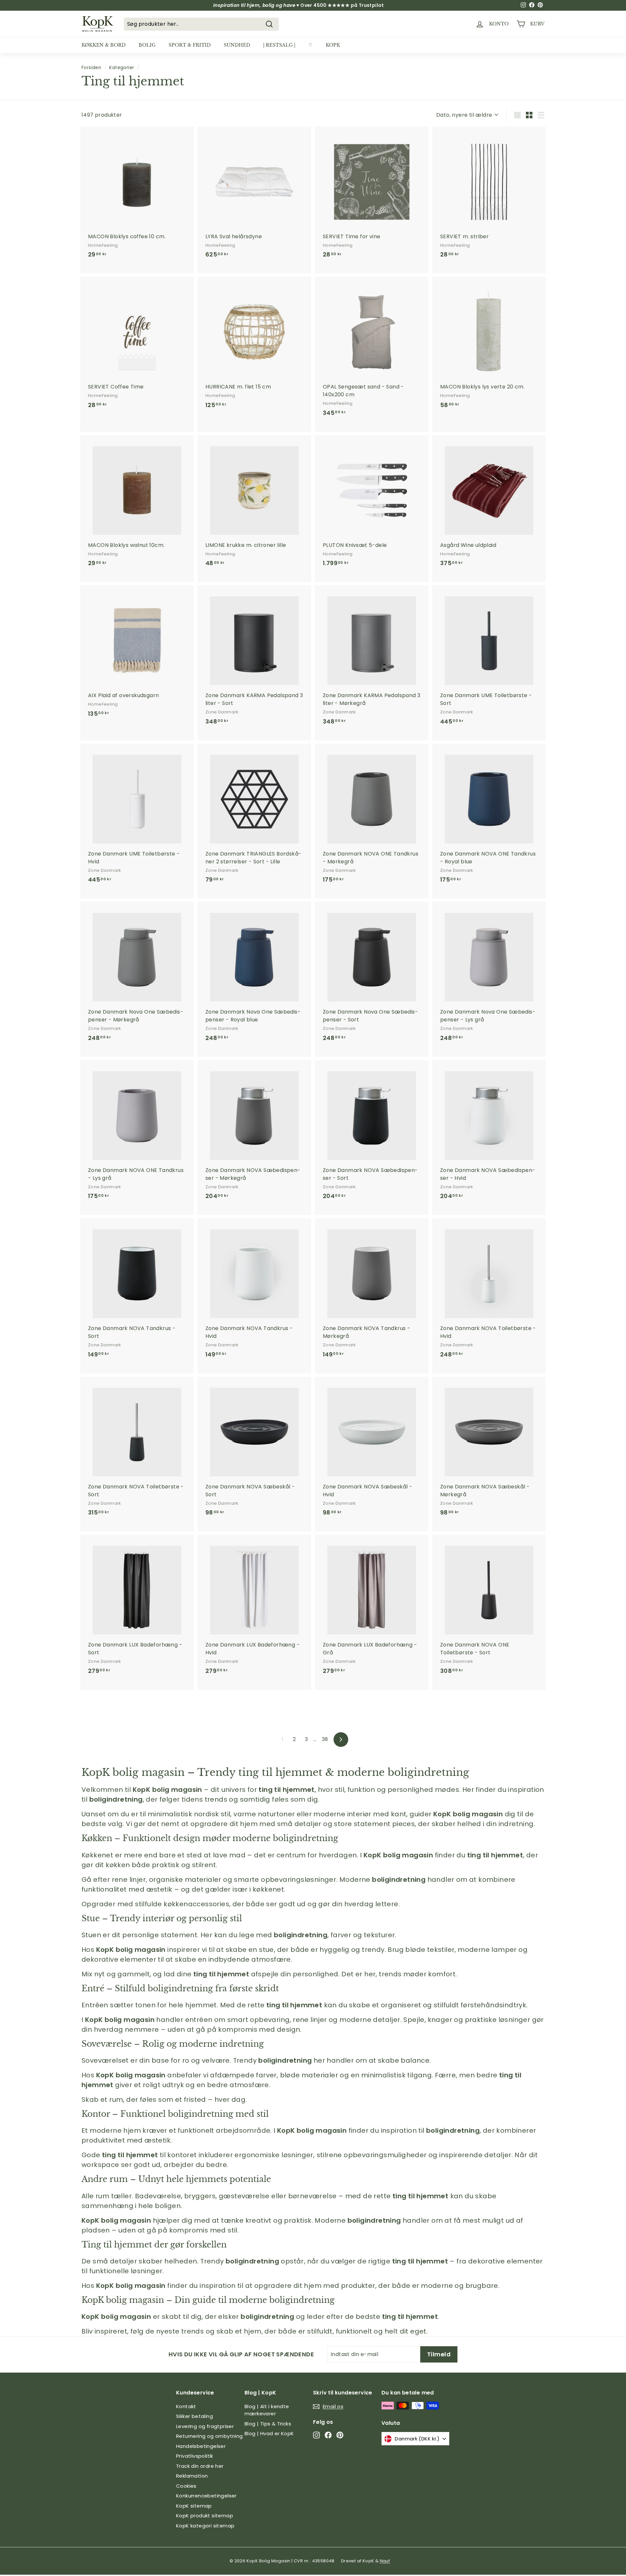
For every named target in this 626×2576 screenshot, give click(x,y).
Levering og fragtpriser (205, 2426)
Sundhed (237, 45)
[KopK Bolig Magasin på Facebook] (328, 2435)
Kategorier (122, 68)
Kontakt (186, 2406)
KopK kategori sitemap (205, 2526)
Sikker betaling (194, 2416)
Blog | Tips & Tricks (268, 2424)
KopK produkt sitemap (205, 2516)
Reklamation (192, 2476)
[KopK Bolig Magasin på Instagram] (316, 2435)
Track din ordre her (200, 2466)
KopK (333, 45)
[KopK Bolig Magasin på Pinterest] (340, 2435)
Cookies (186, 2486)
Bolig (147, 45)
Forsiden (91, 68)
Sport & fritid (190, 45)
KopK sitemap (194, 2506)
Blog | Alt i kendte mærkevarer (267, 2410)
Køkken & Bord (104, 45)
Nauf (385, 2561)
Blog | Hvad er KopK (269, 2433)
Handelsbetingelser (201, 2446)
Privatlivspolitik (195, 2456)
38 (325, 1739)
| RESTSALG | (279, 45)
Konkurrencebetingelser (206, 2496)
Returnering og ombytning (209, 2436)
